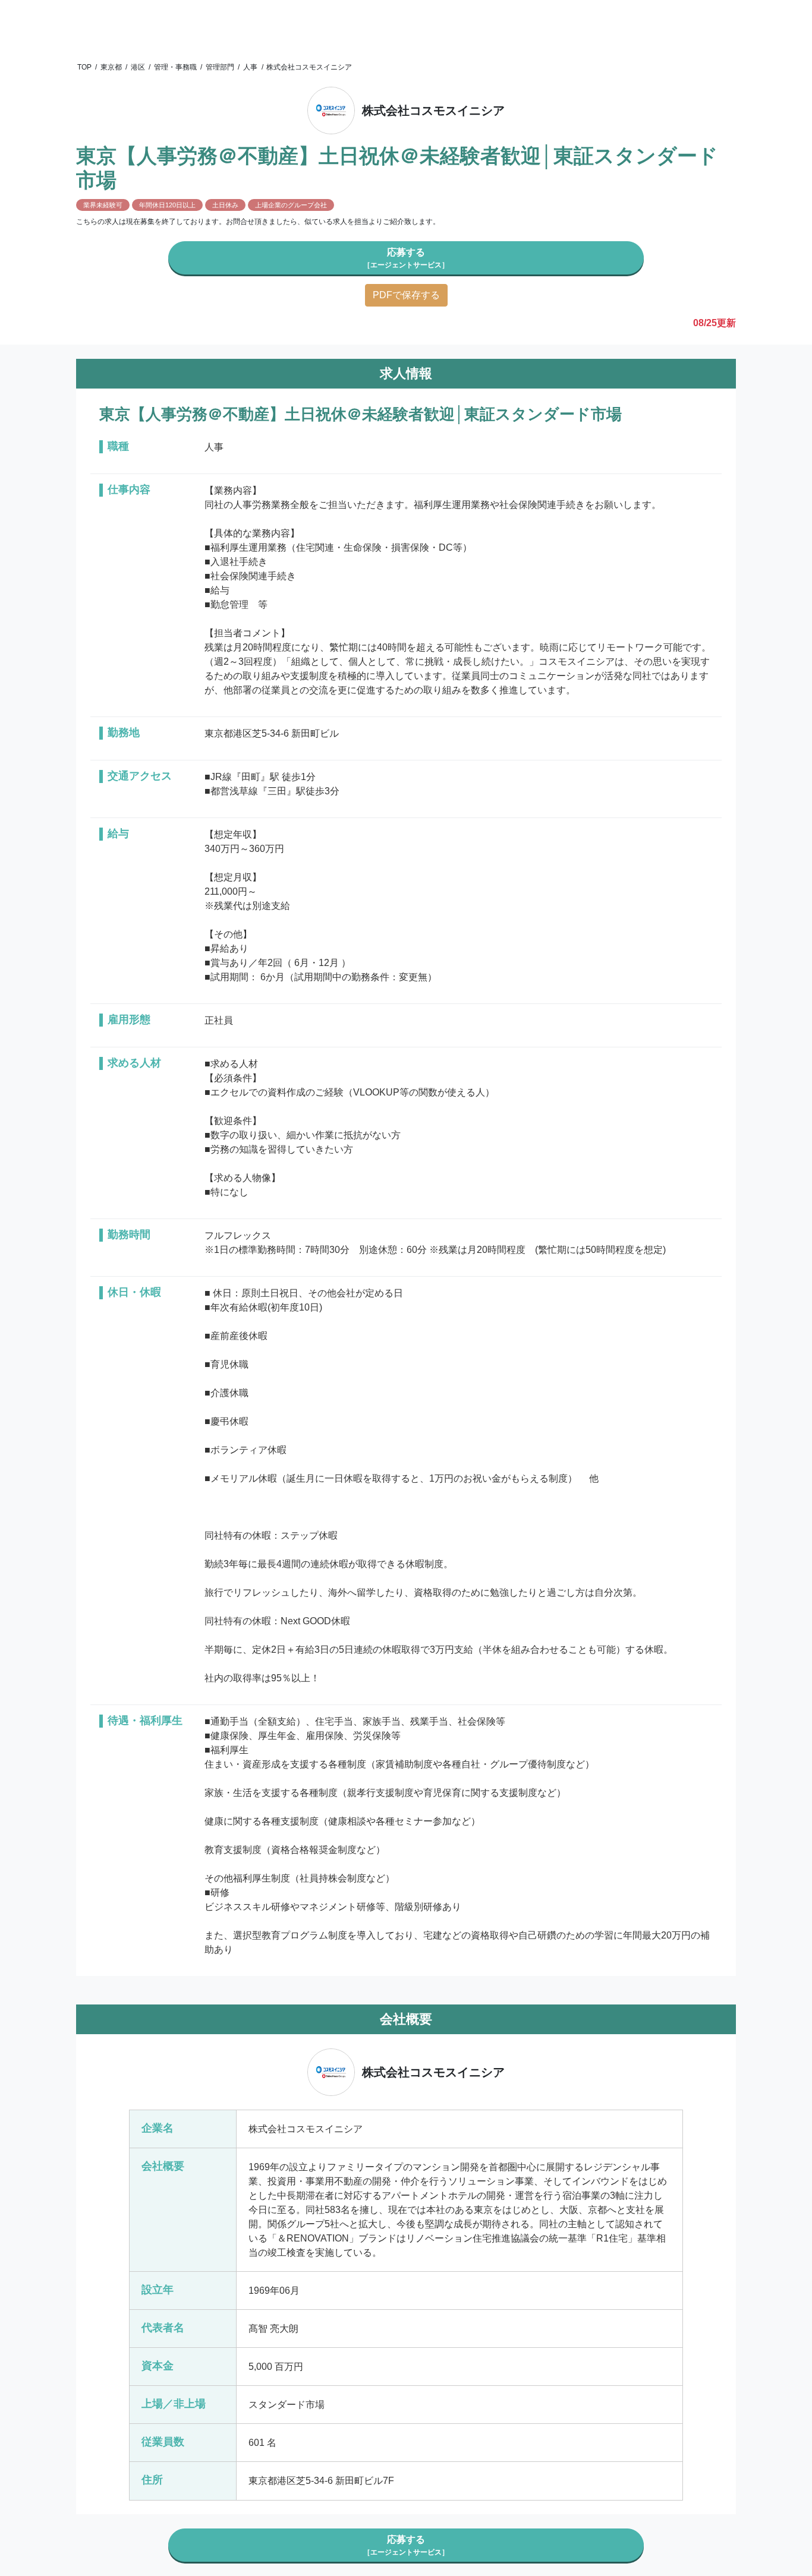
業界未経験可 (103, 205)
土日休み (225, 205)
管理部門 (220, 67)
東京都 (111, 67)
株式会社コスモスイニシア (309, 67)
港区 (138, 67)
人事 (250, 67)
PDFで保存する (406, 295)
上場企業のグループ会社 (291, 205)
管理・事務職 (175, 67)
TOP (84, 67)
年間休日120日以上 (167, 205)
